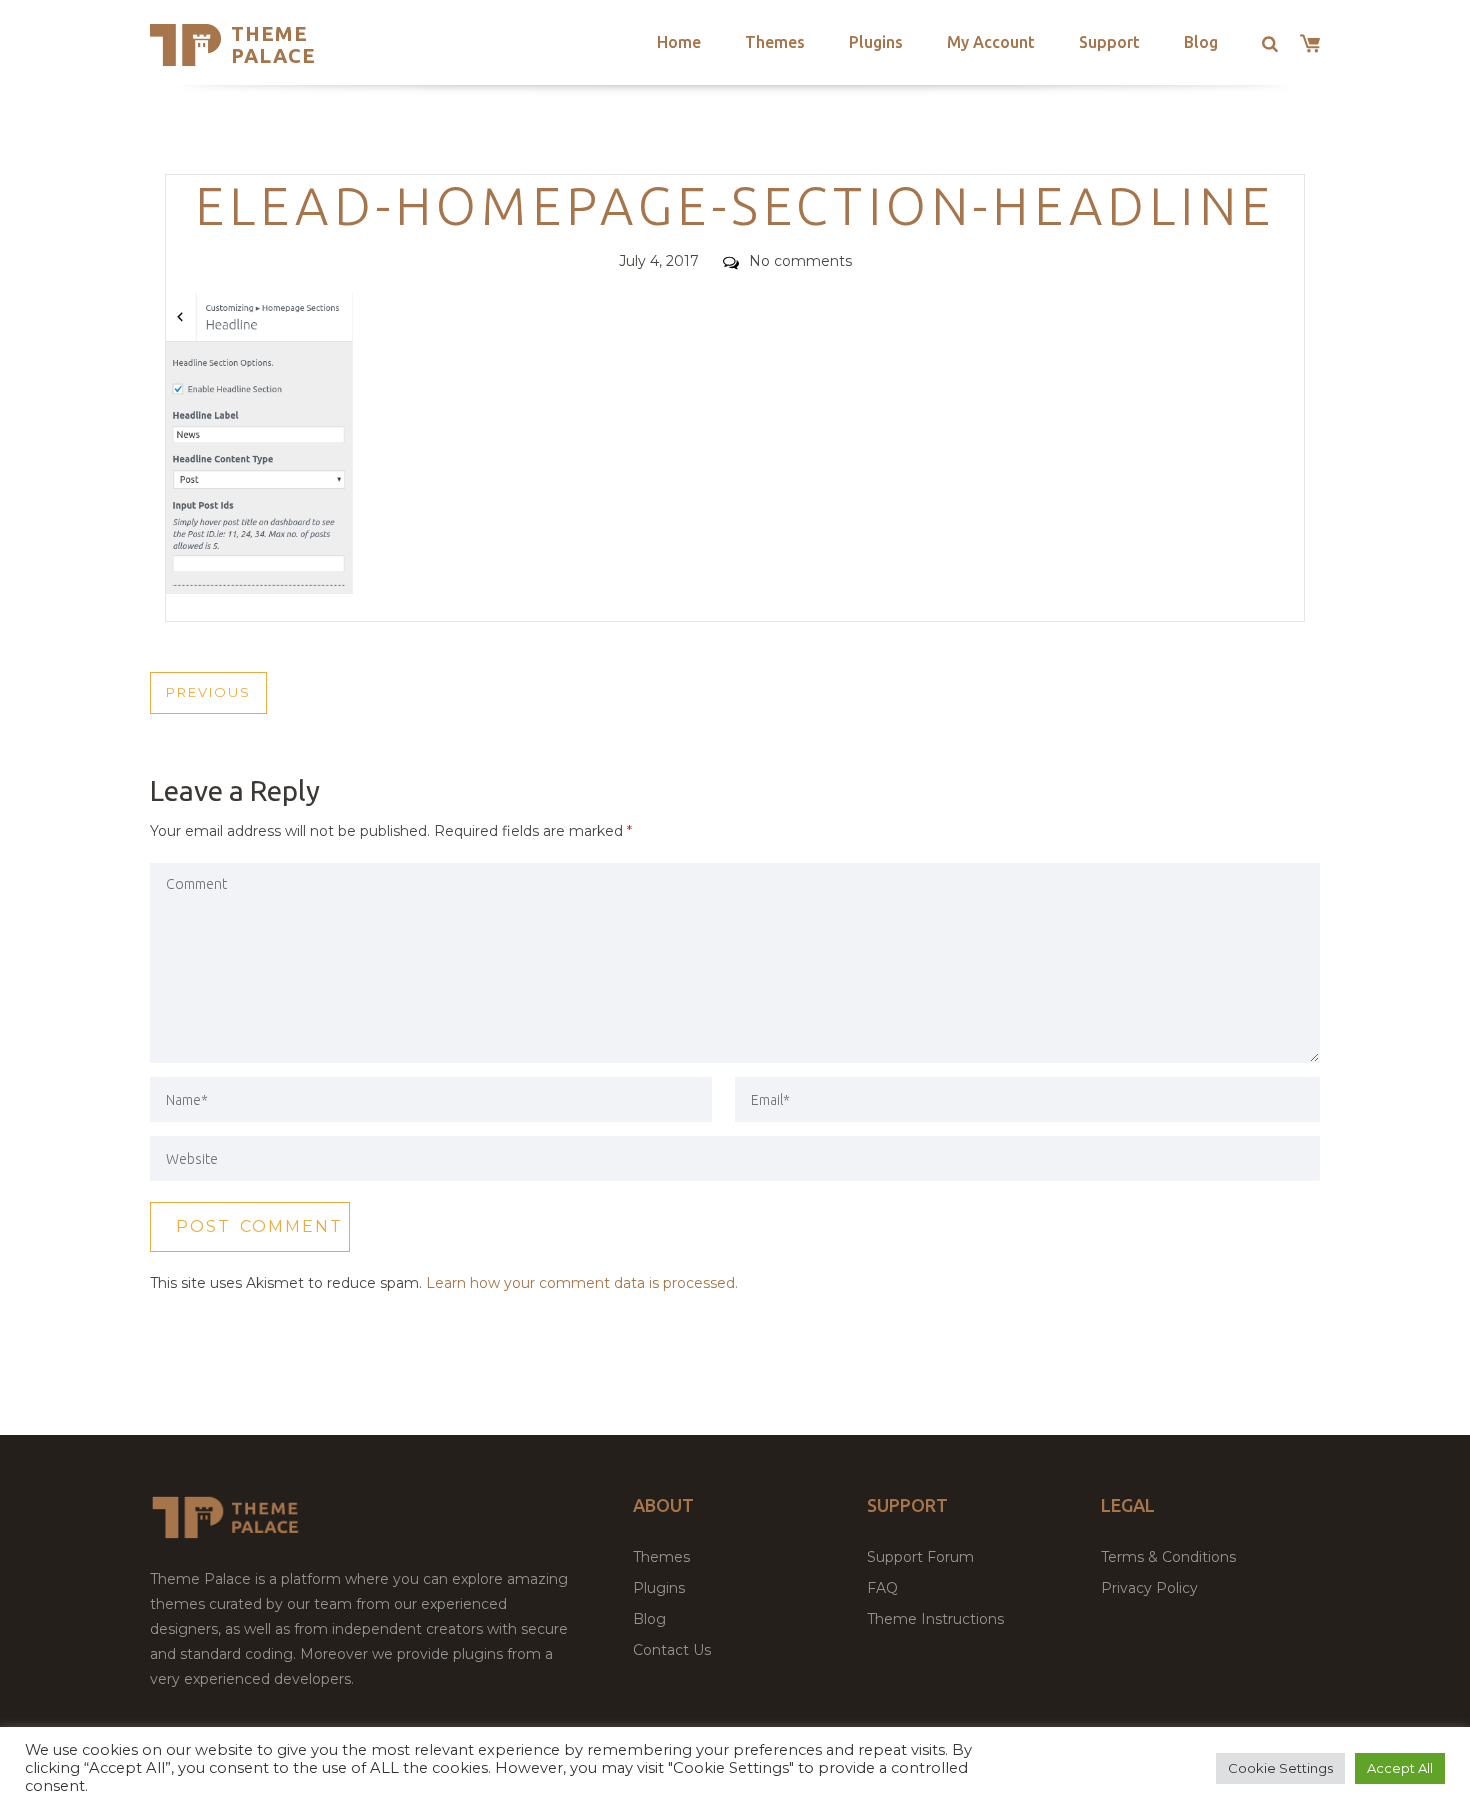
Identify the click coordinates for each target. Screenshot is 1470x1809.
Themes (775, 42)
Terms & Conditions (1168, 1557)
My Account (991, 42)
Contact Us (672, 1650)
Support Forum (920, 1557)
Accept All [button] (1400, 1768)
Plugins (876, 42)
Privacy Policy (1149, 1588)
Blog (1201, 42)
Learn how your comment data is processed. (582, 1283)
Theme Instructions (935, 1619)
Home (679, 42)
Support (1109, 42)
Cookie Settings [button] (1280, 1768)
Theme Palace (273, 44)
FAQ (882, 1588)
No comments (800, 261)
